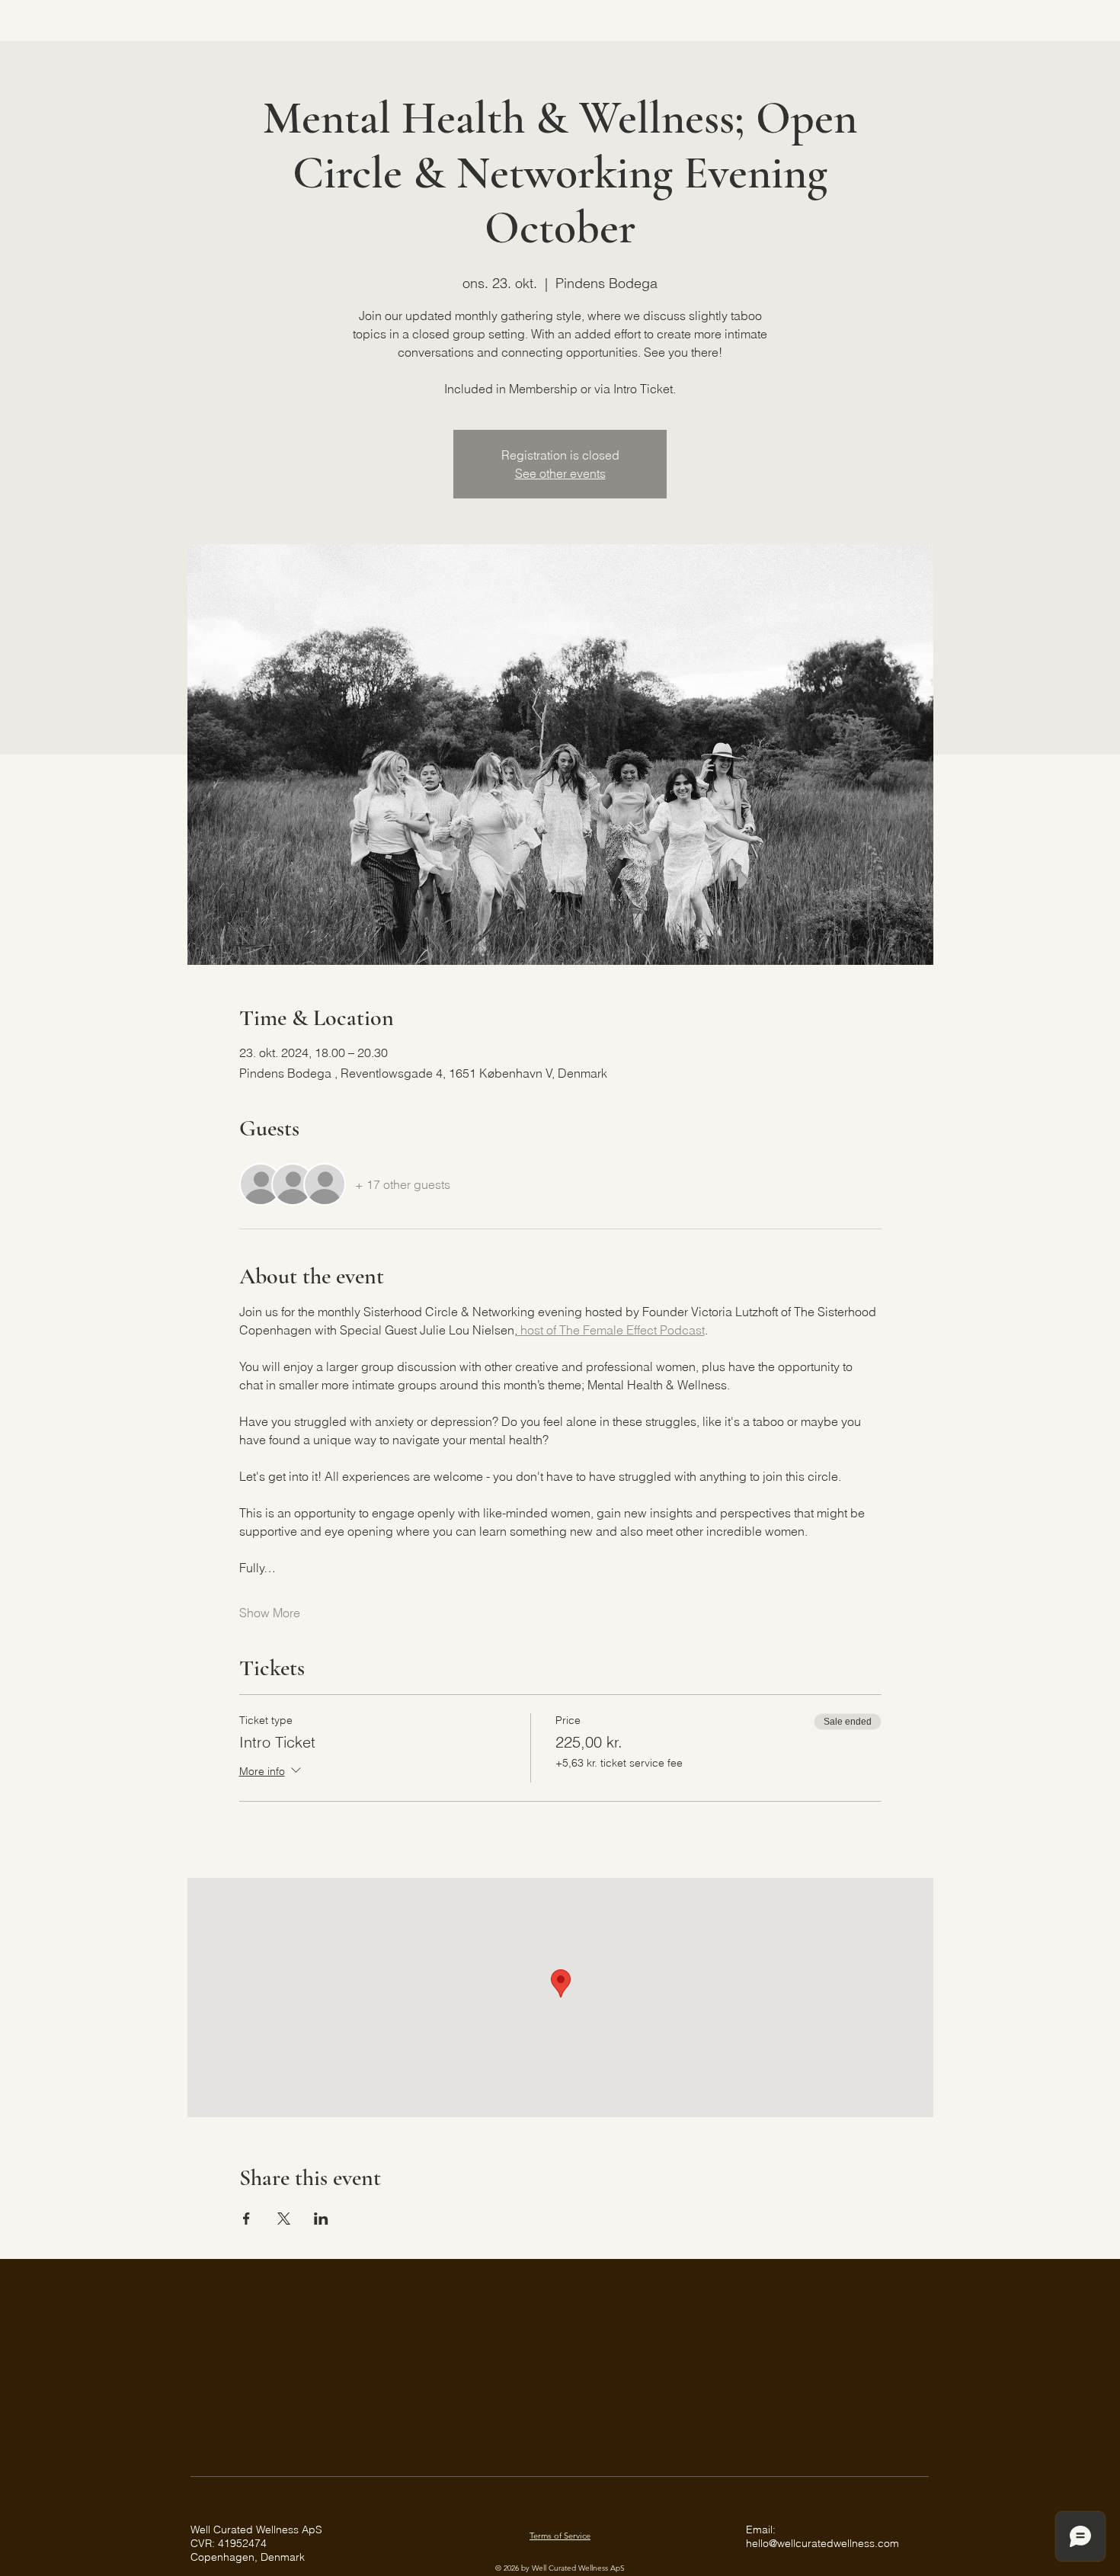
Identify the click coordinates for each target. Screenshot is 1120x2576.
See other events (560, 473)
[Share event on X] (284, 2219)
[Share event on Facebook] (246, 2219)
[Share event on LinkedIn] (321, 2219)
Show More (270, 1613)
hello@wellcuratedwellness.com (822, 2543)
